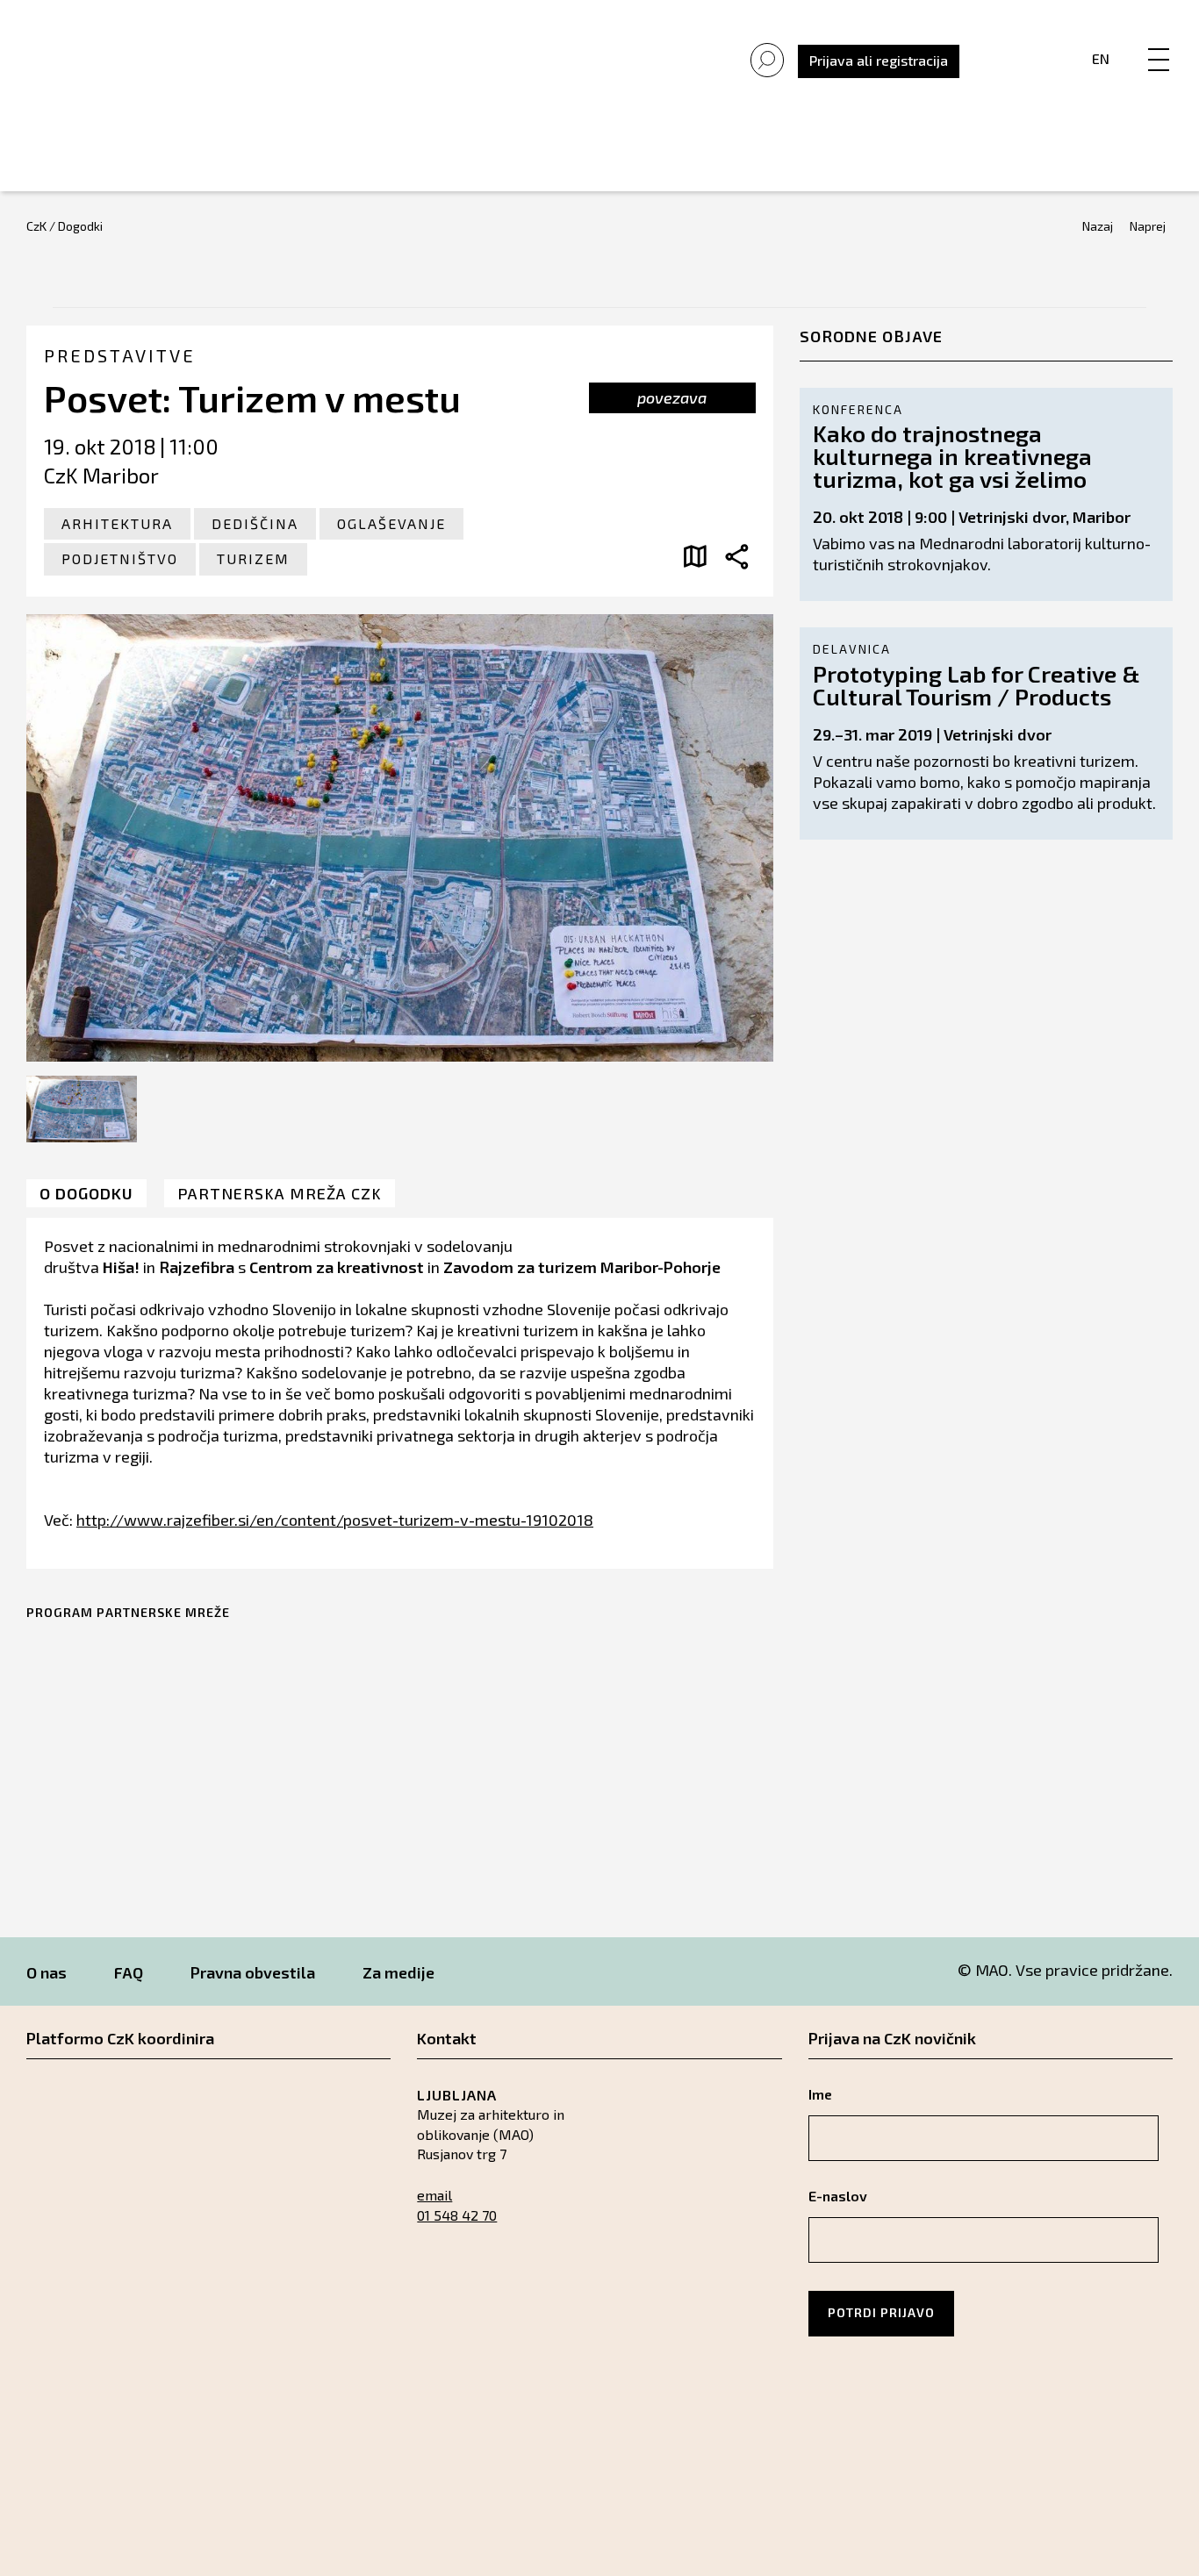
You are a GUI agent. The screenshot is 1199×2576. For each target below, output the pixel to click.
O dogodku (86, 1193)
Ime (820, 2094)
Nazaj (1098, 226)
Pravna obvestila (253, 1972)
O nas (47, 1972)
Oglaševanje (391, 523)
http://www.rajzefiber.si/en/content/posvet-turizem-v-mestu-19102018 (335, 1520)
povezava (672, 397)
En (1101, 58)
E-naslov (838, 2196)
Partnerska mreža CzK (280, 1193)
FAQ (129, 1972)
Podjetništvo (120, 558)
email (434, 2195)
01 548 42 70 (457, 2215)
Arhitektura (117, 523)
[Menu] (1159, 41)
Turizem (253, 558)
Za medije (398, 1972)
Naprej (1148, 226)
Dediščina (255, 523)
